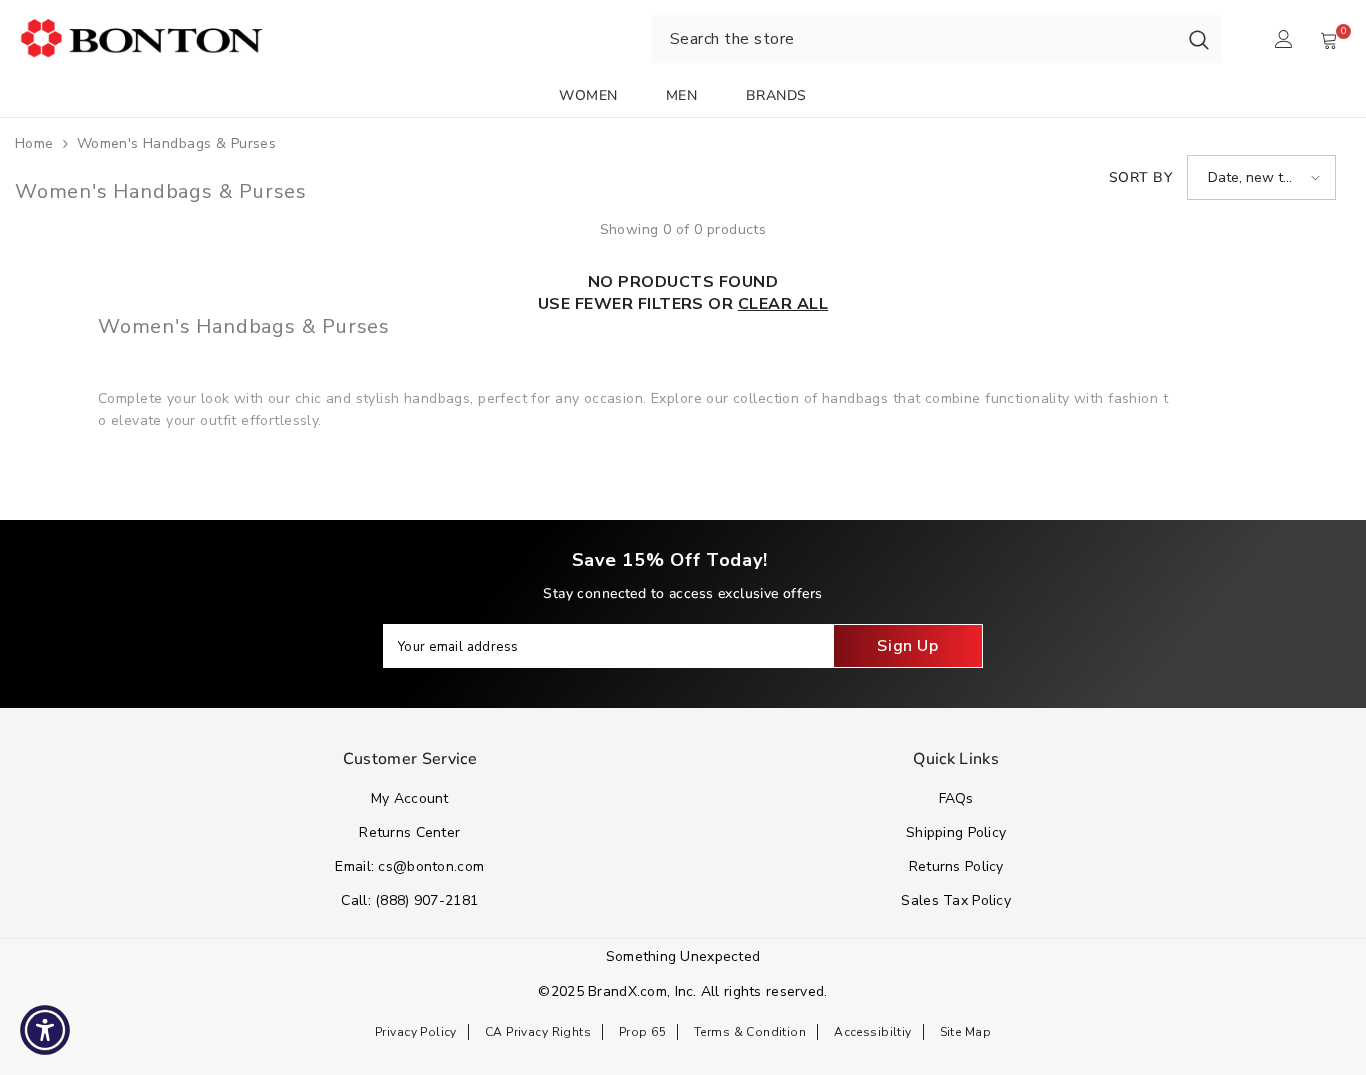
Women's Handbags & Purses (177, 143)
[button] (1261, 177)
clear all (783, 304)
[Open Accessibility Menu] (45, 1030)
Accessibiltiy (872, 1032)
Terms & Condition (750, 1032)
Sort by (1140, 177)
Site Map (965, 1032)
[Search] (1199, 39)
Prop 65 (642, 1032)
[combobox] (914, 39)
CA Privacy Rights (538, 1032)
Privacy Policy (416, 1032)
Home (34, 143)
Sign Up (907, 646)
